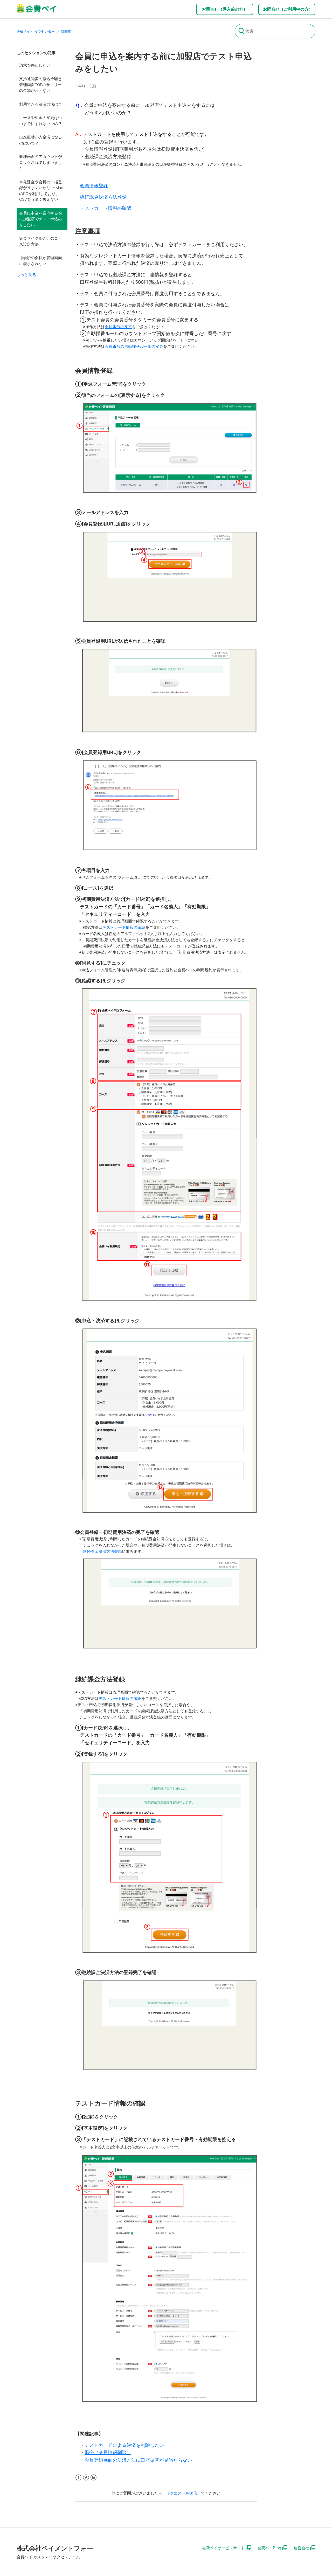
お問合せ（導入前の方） (225, 9)
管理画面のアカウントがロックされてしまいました (41, 162)
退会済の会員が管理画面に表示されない (41, 261)
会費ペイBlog (269, 2548)
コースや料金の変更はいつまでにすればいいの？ (41, 121)
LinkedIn (94, 2478)
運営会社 (301, 2548)
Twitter (86, 2478)
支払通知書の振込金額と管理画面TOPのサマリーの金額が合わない (41, 85)
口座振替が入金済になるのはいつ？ (41, 140)
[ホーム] (37, 12)
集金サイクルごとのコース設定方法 (41, 241)
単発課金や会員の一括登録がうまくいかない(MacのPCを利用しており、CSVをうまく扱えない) (41, 191)
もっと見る (26, 275)
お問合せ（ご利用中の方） (288, 9)
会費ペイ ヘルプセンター (36, 31)
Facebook (78, 2478)
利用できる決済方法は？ (41, 104)
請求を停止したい (35, 65)
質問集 (66, 31)
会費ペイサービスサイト (223, 2548)
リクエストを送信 (182, 2493)
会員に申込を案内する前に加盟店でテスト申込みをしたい (41, 219)
